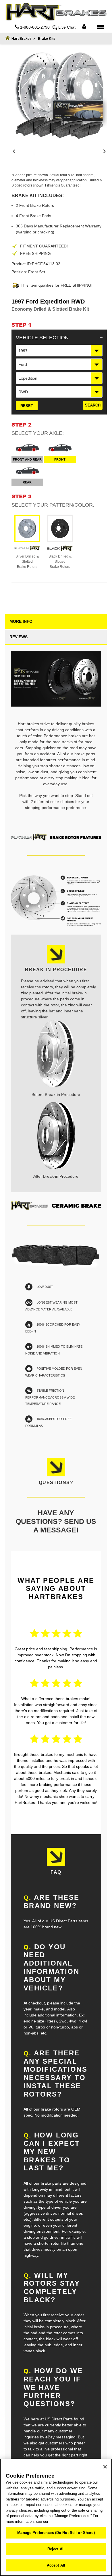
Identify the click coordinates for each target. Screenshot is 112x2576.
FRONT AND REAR (27, 459)
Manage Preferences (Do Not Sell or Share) (56, 2533)
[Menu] (100, 27)
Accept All (56, 2565)
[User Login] (84, 27)
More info (21, 621)
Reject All (56, 2549)
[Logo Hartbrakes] (56, 12)
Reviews (19, 637)
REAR (27, 482)
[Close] (105, 2467)
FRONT (60, 459)
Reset (27, 406)
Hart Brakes (22, 39)
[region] (56, 2517)
